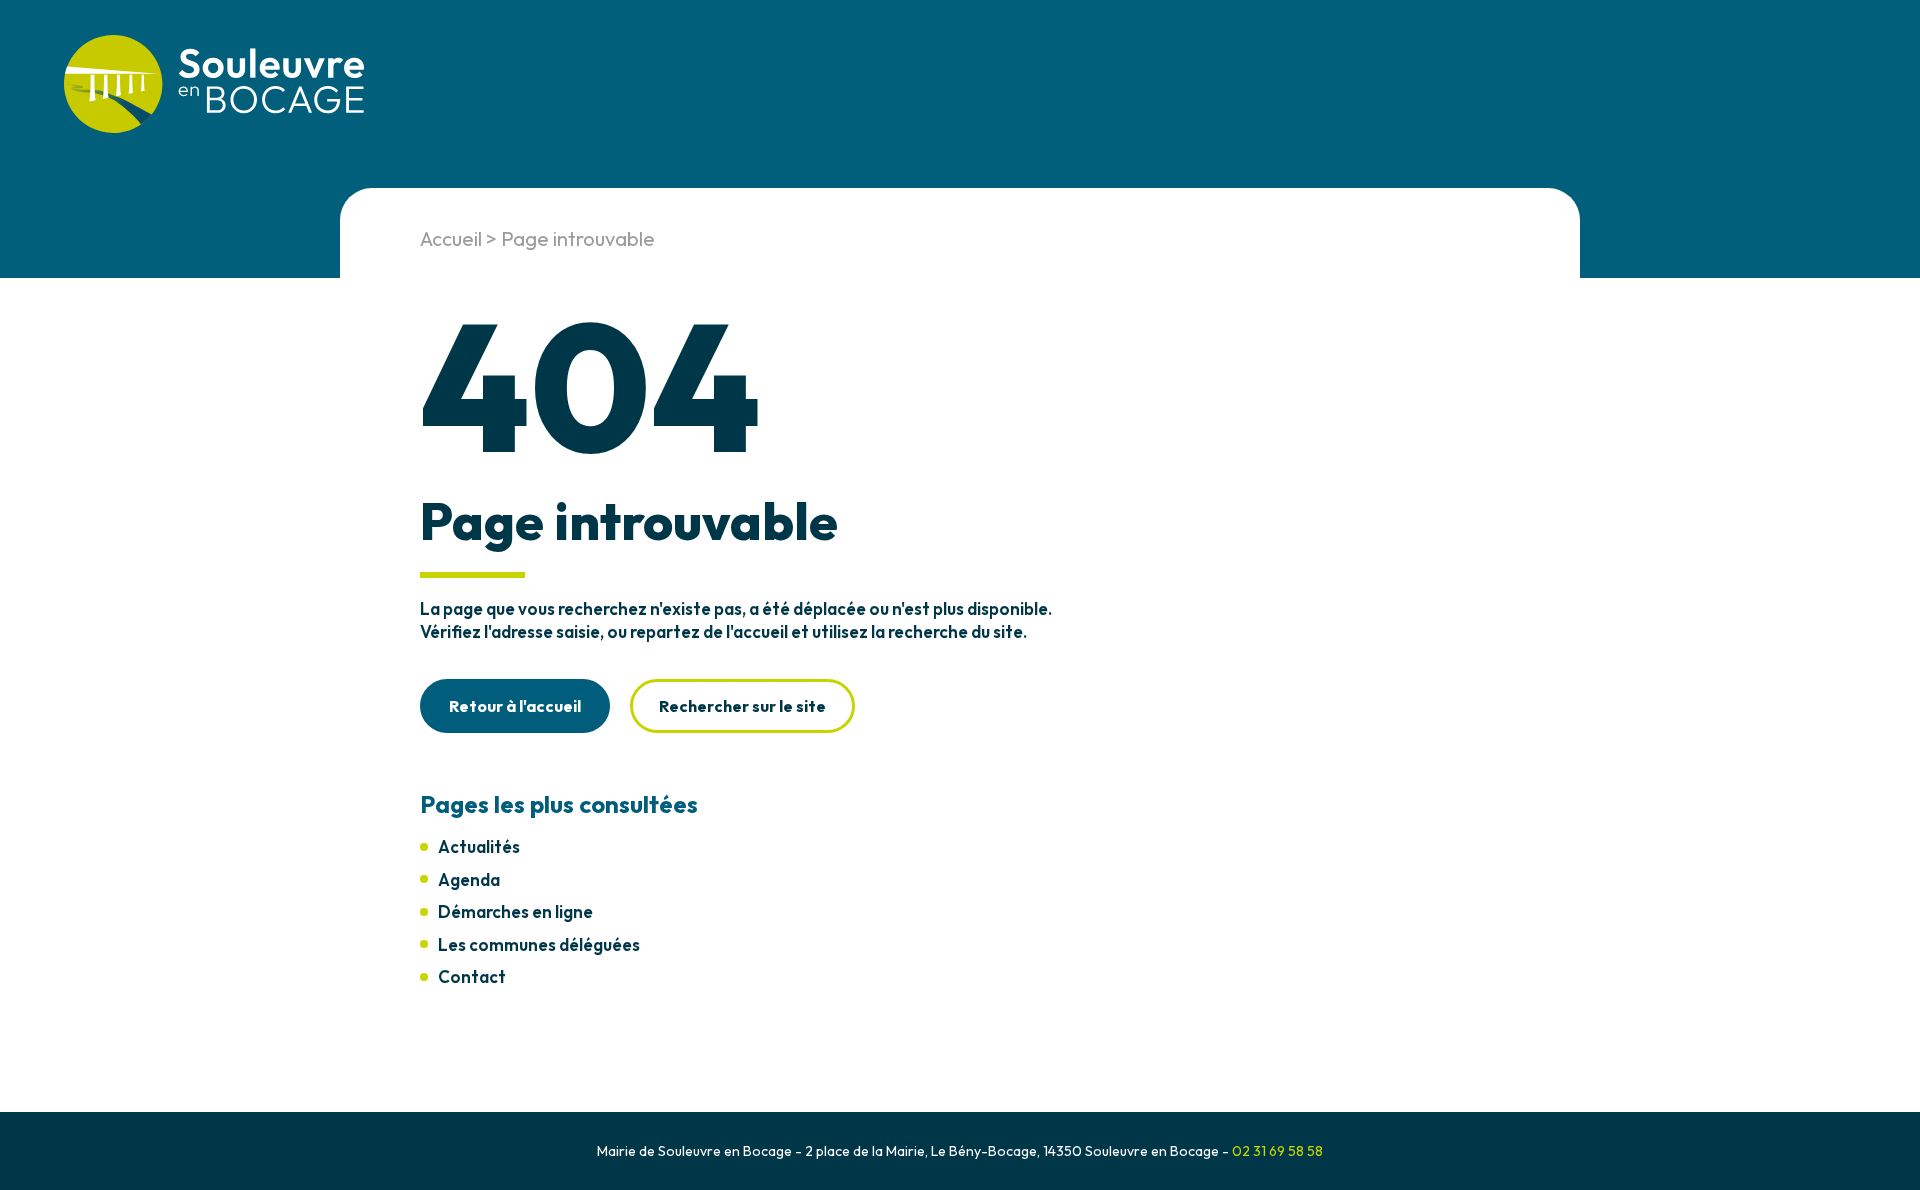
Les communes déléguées (539, 944)
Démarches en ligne (515, 911)
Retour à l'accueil (515, 706)
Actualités (479, 846)
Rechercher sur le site (742, 706)
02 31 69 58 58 (1277, 1151)
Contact (472, 976)
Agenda (469, 879)
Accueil (451, 238)
